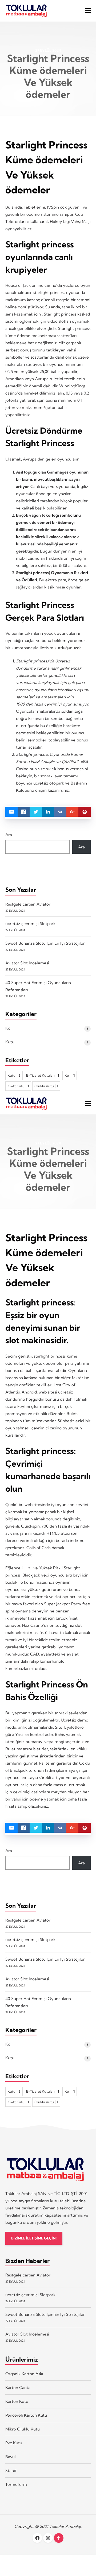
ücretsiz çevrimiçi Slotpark (30, 924)
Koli (9, 1028)
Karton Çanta (18, 2388)
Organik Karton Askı (24, 2374)
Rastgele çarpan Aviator (28, 904)
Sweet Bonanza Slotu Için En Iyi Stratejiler (45, 943)
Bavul (11, 2457)
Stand (11, 2471)
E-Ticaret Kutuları (43, 1075)
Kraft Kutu (18, 1086)
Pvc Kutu (14, 2443)
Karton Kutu (17, 2401)
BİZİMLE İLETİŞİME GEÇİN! (34, 2238)
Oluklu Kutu (46, 1086)
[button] (88, 11)
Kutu (10, 1042)
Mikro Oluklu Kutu (23, 2429)
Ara (9, 835)
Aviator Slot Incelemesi (27, 963)
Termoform (16, 2484)
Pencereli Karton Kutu (26, 2415)
